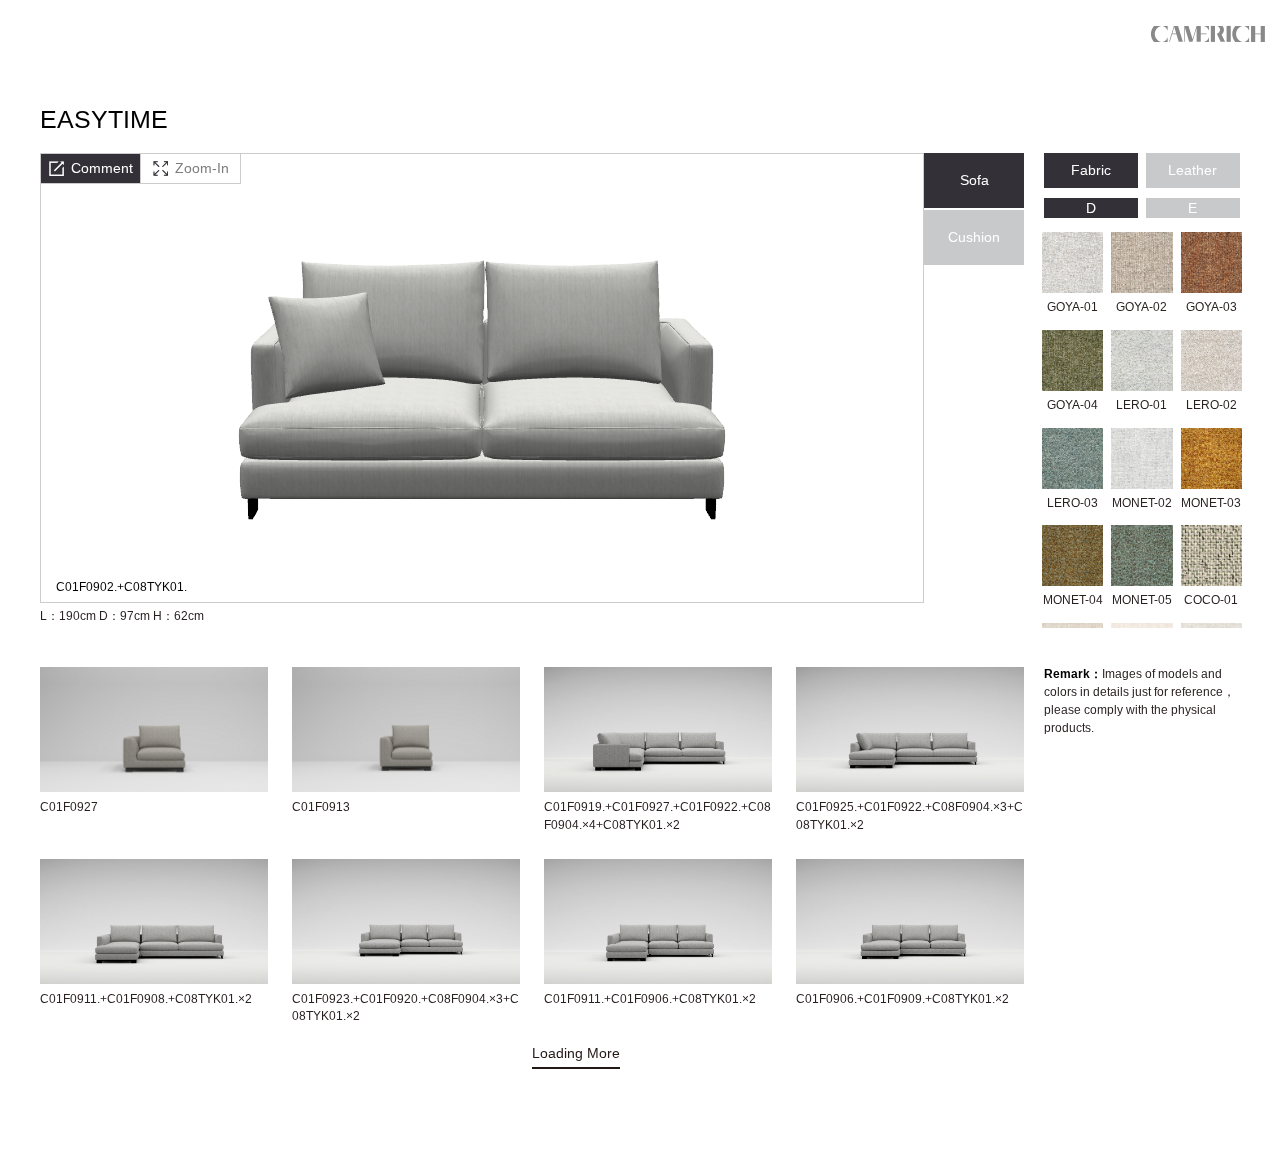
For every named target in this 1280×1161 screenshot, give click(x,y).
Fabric (1091, 170)
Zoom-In (202, 168)
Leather (1192, 170)
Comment (102, 168)
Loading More (576, 1053)
